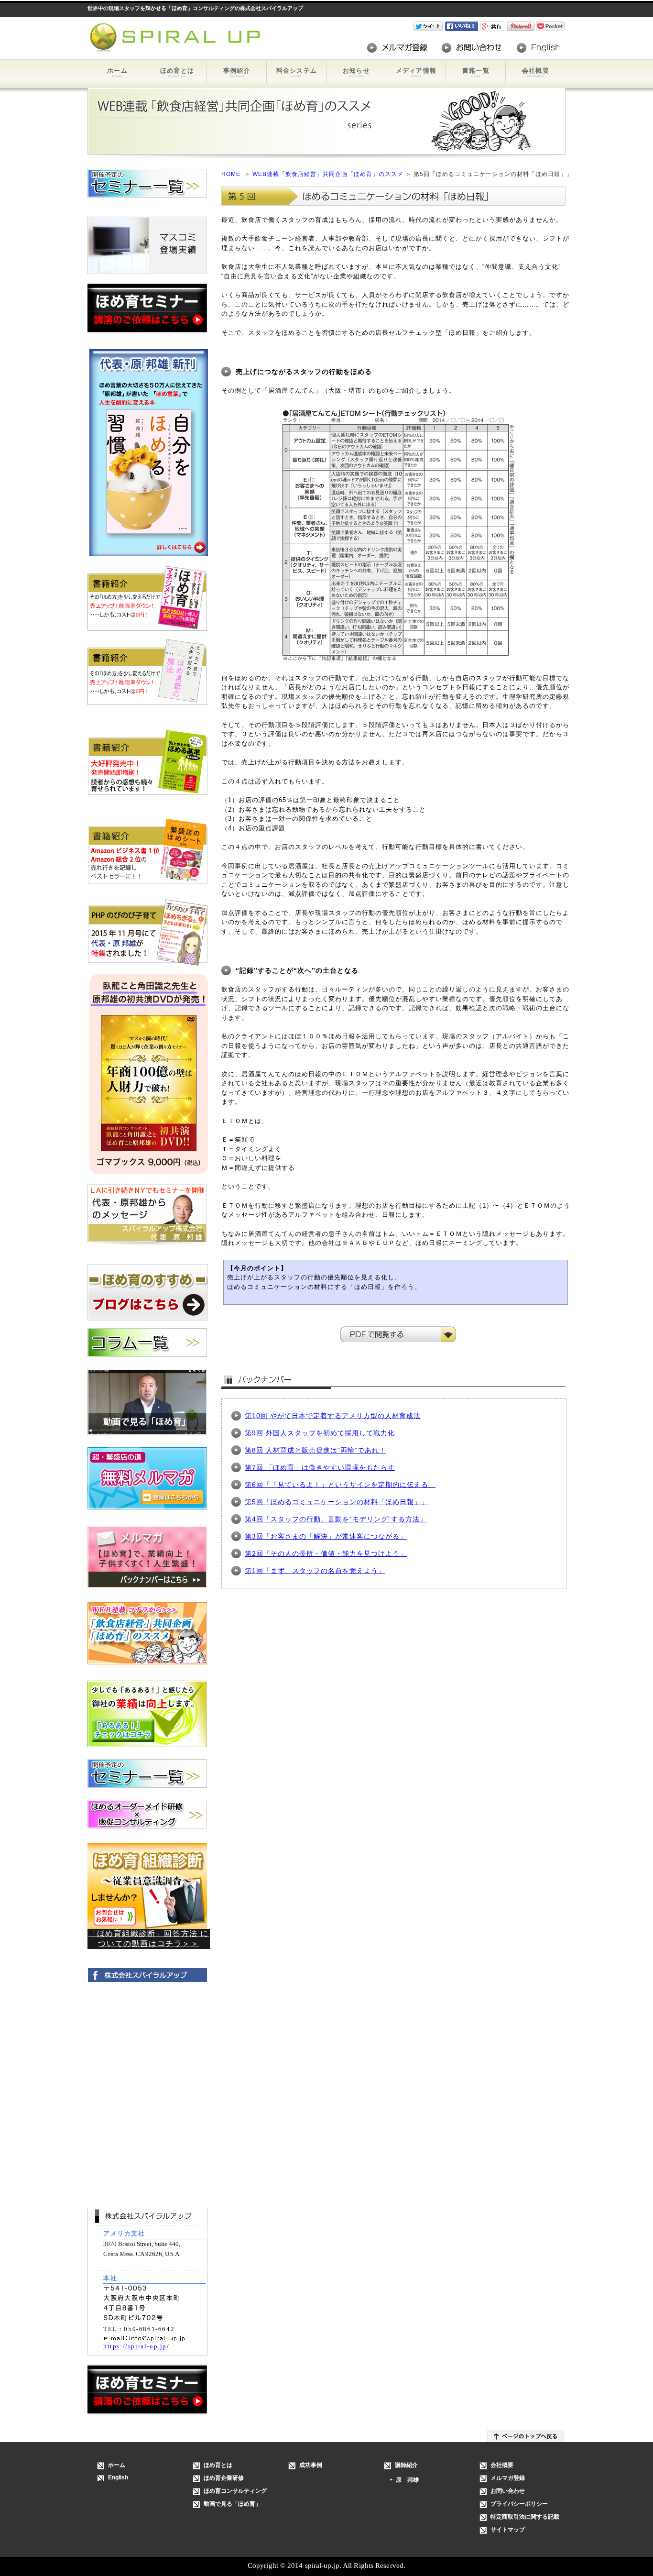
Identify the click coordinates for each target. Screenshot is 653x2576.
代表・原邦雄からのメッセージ (147, 1214)
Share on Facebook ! (463, 26)
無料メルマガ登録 (147, 1481)
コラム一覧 (147, 1343)
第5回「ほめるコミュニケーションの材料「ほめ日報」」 (337, 1502)
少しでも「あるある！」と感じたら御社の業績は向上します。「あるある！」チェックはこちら (147, 1714)
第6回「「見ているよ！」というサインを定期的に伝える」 (340, 1485)
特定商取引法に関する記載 (525, 2517)
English (538, 48)
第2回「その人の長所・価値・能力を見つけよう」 (326, 1553)
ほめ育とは (177, 72)
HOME (231, 174)
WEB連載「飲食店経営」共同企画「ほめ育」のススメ (329, 174)
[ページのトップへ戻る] (525, 2436)
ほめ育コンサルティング (235, 2491)
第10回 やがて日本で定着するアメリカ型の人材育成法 (333, 1416)
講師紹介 (406, 2465)
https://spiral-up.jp (135, 2346)
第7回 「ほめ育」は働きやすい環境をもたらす (320, 1467)
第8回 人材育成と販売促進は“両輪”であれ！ (316, 1450)
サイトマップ (508, 2530)
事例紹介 (237, 72)
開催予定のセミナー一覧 (147, 183)
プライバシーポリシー (519, 2504)
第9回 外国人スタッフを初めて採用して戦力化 (320, 1433)
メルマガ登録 (397, 48)
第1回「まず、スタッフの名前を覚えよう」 (315, 1571)
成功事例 (311, 2465)
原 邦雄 (407, 2480)
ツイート (429, 26)
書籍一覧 (476, 72)
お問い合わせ (472, 48)
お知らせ (356, 72)
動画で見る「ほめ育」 (147, 1402)
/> (494, 26)
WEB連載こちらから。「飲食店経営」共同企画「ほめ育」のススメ (147, 1635)
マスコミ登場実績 (147, 245)
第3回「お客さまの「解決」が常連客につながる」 (326, 1536)
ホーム (117, 72)
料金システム (297, 72)
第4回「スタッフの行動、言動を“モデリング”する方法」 (336, 1519)
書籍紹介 (148, 602)
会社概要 (536, 72)
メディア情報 (416, 72)
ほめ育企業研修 (224, 2478)
